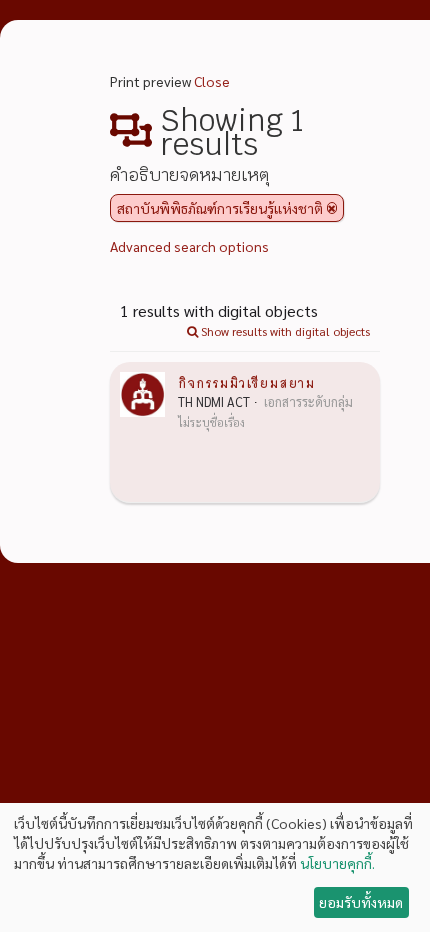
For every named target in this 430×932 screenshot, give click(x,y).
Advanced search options (189, 246)
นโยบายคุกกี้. (337, 863)
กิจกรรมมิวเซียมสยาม (246, 382)
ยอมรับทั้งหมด (361, 902)
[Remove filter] (332, 208)
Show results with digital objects (284, 331)
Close (212, 81)
